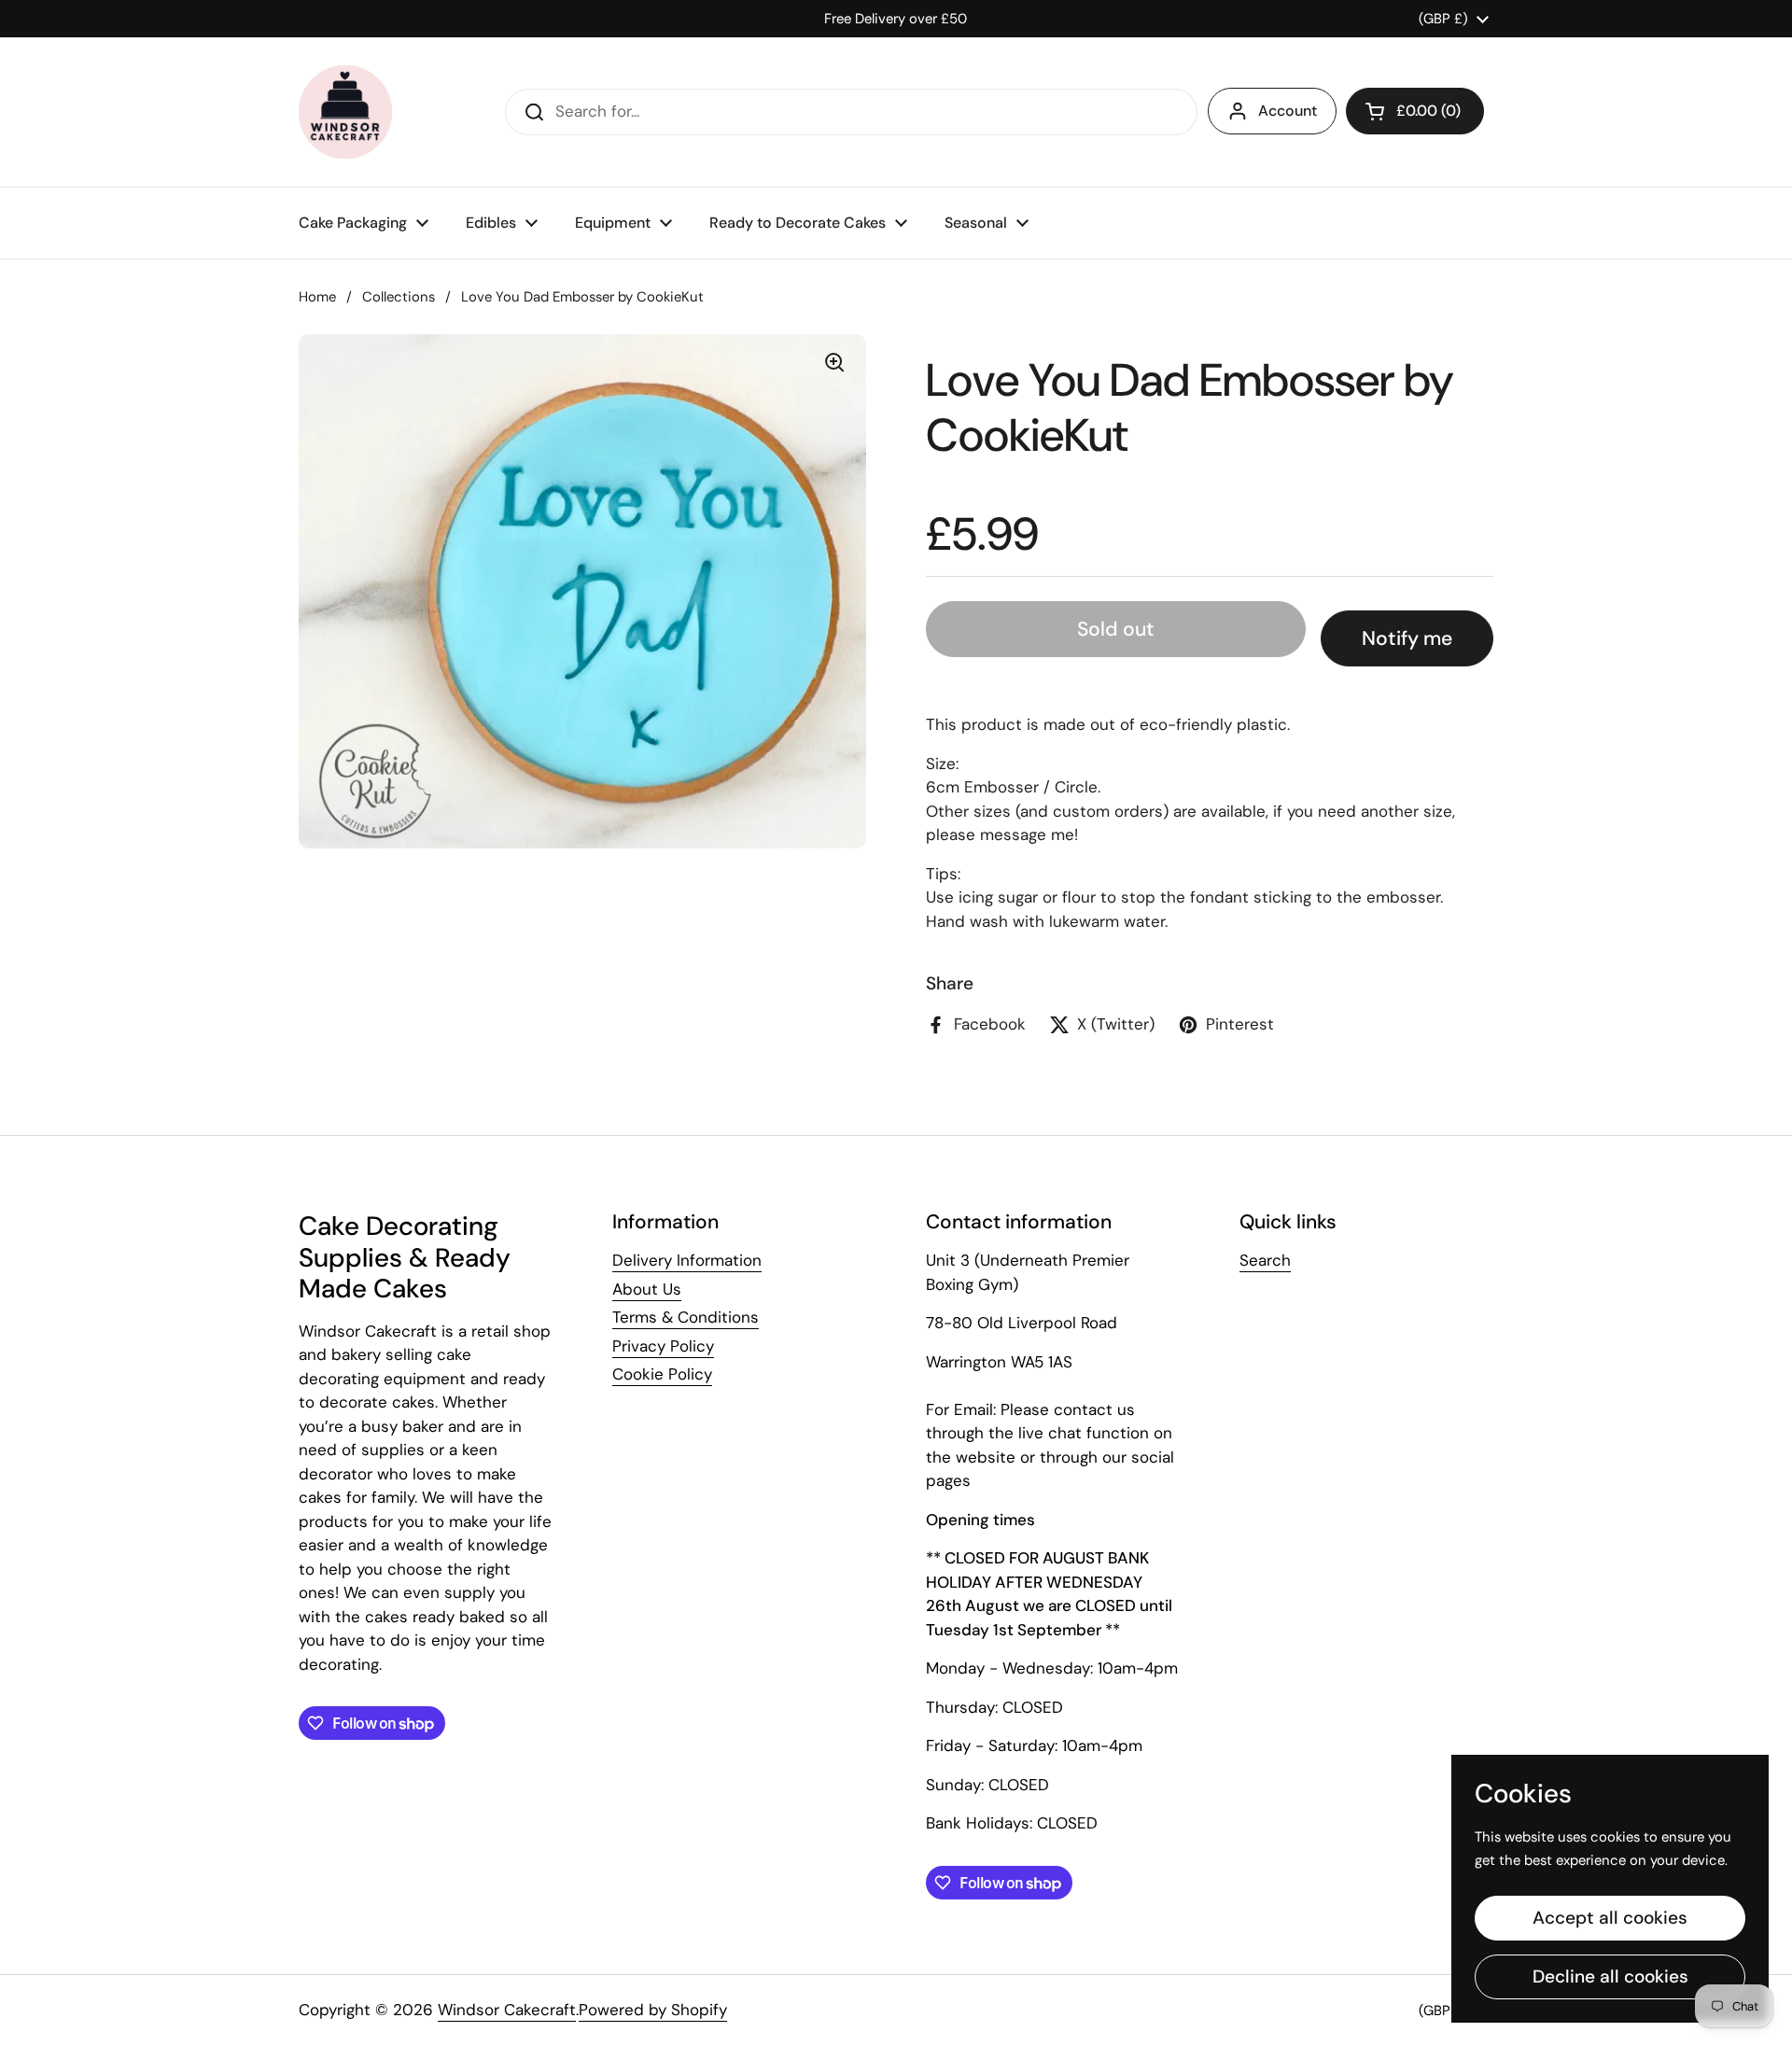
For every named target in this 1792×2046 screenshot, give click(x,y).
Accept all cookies (1610, 1918)
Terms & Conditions (686, 1317)
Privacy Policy (663, 1346)
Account (1288, 111)
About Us (647, 1289)
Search (1265, 1260)
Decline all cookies (1610, 1976)
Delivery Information (687, 1260)
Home (317, 297)
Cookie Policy (662, 1374)
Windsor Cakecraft (507, 2010)
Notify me (1407, 638)
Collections (399, 297)
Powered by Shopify (653, 2010)
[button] (1415, 111)
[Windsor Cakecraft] (345, 112)
